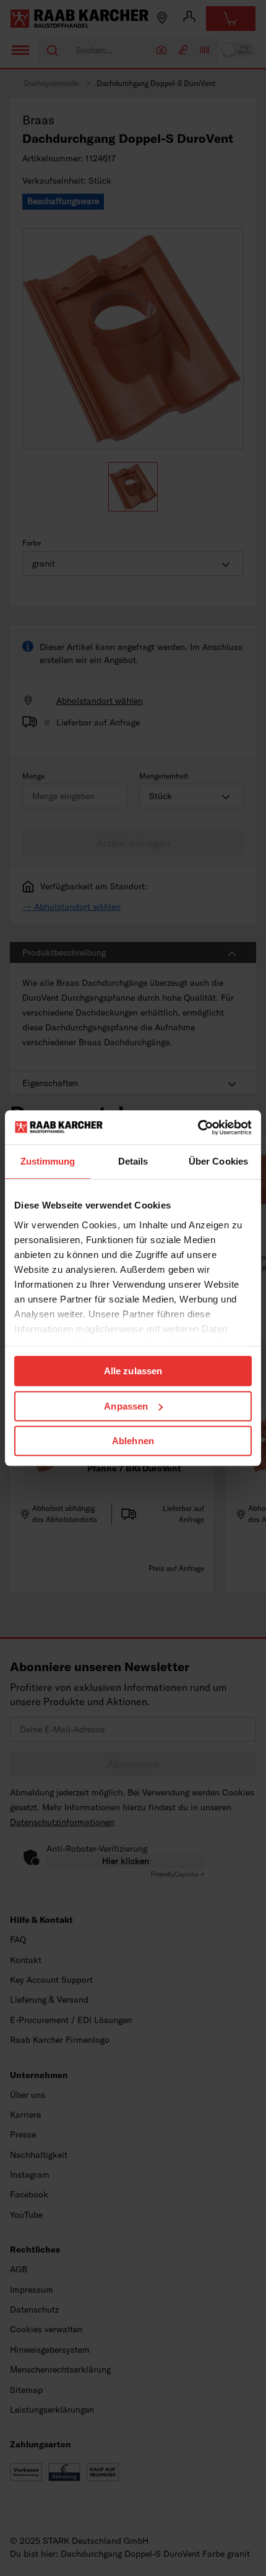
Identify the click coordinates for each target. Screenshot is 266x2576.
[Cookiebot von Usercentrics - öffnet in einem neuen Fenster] (198, 1128)
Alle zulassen (133, 1371)
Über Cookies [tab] (218, 1161)
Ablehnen (133, 1441)
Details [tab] (133, 1161)
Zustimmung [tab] (48, 1161)
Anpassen (126, 1406)
